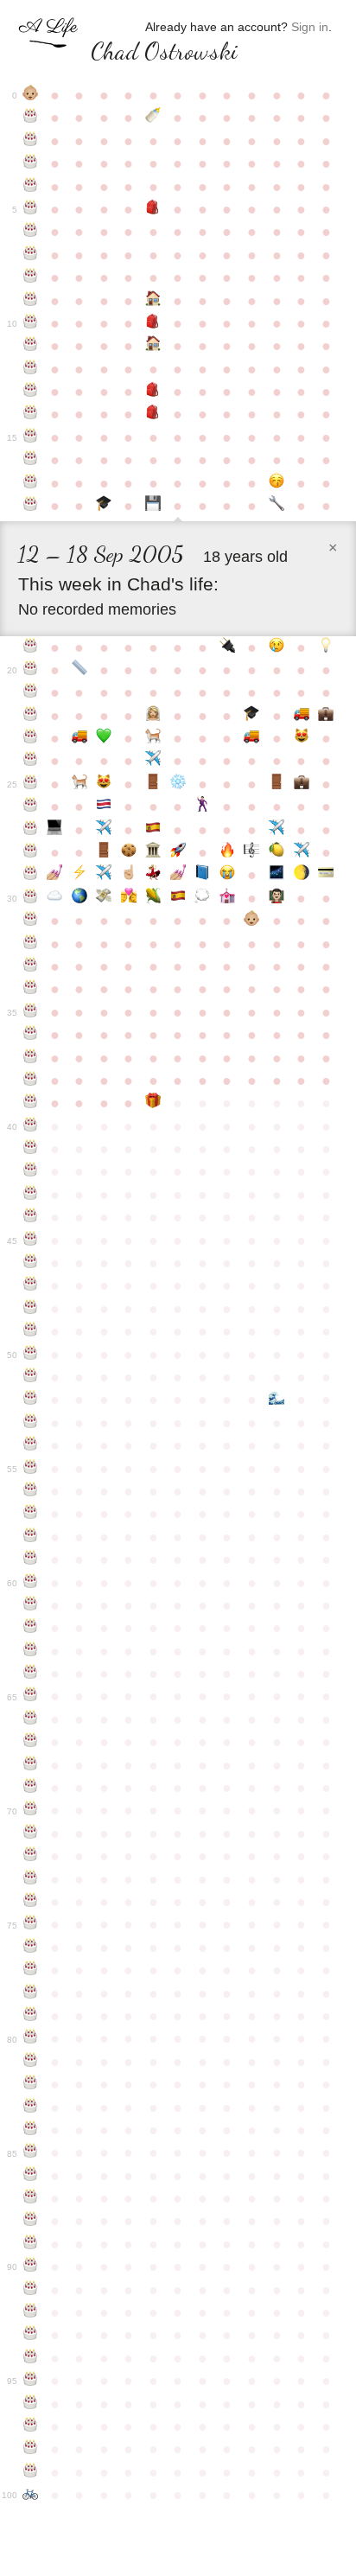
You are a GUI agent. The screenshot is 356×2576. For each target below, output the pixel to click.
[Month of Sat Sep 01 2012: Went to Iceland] (178, 784)
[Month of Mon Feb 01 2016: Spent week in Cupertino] (301, 852)
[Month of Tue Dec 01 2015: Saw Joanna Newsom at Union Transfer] (252, 852)
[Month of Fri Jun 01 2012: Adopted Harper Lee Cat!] (104, 784)
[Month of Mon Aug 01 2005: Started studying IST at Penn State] (153, 506)
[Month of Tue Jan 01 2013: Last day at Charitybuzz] (277, 784)
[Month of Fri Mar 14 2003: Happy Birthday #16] (31, 460)
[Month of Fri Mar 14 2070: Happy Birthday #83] (31, 2107)
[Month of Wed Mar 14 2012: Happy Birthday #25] (31, 784)
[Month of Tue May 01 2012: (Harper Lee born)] (80, 784)
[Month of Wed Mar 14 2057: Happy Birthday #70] (31, 1810)
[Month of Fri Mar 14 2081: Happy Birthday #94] (31, 2358)
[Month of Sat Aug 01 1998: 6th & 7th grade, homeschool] (153, 346)
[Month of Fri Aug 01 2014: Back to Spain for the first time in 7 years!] (153, 830)
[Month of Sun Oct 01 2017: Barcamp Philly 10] (203, 898)
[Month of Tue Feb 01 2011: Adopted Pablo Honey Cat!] (301, 738)
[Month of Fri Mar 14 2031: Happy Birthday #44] (31, 1217)
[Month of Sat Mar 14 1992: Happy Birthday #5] (31, 209)
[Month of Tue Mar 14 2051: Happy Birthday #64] (31, 1674)
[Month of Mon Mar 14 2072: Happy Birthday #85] (31, 2152)
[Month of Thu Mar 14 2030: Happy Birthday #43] (31, 1195)
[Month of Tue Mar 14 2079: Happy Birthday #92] (31, 2312)
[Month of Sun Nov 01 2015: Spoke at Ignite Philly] (228, 852)
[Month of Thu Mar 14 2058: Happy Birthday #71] (31, 1833)
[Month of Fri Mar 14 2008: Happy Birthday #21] (31, 692)
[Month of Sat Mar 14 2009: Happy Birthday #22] (31, 716)
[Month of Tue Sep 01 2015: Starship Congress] (178, 852)
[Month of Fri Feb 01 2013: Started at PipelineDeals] (301, 784)
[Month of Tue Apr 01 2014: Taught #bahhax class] (55, 830)
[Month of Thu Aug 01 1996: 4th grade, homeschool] (153, 301)
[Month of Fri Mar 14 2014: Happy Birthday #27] (31, 830)
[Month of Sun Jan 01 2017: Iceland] (277, 875)
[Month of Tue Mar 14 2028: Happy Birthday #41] (31, 1149)
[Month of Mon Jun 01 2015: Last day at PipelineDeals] (104, 852)
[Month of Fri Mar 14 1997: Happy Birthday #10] (31, 323)
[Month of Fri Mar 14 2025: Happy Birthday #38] (31, 1081)
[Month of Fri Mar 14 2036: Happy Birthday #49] (31, 1331)
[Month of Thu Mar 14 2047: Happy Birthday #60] (31, 1583)
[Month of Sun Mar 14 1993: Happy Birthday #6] (31, 232)
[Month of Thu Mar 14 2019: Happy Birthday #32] (31, 944)
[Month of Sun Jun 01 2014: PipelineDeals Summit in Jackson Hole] (104, 830)
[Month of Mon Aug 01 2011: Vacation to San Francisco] (153, 761)
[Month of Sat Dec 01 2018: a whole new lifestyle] (252, 921)
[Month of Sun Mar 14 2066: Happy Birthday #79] (31, 2016)
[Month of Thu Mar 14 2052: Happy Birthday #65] (31, 1696)
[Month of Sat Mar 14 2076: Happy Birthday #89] (31, 2244)
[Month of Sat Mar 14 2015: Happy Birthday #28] (31, 852)
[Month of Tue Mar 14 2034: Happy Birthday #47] (31, 1285)
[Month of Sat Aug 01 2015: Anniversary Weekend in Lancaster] (153, 852)
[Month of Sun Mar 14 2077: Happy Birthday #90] (31, 2267)
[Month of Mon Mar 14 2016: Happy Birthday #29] (31, 875)
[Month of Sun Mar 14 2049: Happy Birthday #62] (31, 1628)
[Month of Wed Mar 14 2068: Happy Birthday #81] (31, 2062)
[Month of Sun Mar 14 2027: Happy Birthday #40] (31, 1126)
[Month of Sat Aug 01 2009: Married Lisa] (153, 716)
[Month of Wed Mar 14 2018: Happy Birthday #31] (31, 921)
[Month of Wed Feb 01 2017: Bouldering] (301, 875)
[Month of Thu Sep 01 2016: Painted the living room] (178, 875)
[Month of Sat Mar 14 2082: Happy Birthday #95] (31, 2381)
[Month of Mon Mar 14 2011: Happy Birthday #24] (31, 761)
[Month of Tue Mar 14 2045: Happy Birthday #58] (31, 1537)
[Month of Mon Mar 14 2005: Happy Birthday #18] (31, 506)
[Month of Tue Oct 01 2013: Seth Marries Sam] (203, 807)
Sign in (310, 27)
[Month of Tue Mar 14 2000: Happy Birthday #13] (31, 392)
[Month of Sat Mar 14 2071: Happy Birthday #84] (31, 2130)
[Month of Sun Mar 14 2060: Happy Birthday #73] (31, 1879)
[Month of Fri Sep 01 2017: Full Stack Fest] (178, 898)
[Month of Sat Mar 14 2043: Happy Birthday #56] (31, 1491)
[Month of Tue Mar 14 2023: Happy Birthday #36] (31, 1035)
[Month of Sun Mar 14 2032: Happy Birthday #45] (31, 1240)
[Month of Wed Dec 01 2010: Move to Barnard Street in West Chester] (252, 738)
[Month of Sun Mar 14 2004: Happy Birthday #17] (31, 483)
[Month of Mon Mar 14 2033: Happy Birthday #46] (31, 1263)
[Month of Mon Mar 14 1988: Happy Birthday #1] (31, 118)
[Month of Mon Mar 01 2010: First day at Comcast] (326, 716)
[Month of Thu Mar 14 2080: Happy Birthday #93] (31, 2335)
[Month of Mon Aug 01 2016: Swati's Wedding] (153, 875)
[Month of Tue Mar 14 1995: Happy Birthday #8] (31, 277)
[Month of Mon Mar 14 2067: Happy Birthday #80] (31, 2038)
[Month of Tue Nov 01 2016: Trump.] (228, 875)
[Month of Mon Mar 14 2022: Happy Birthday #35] (31, 1012)
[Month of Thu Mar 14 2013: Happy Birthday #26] (31, 807)
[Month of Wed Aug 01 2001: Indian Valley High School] (153, 414)
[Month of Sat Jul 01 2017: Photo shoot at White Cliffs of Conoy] (129, 898)
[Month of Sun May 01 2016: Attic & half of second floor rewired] (80, 875)
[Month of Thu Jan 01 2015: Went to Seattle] (277, 830)
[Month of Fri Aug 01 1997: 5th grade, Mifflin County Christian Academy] (153, 323)
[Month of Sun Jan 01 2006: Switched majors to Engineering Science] (277, 506)
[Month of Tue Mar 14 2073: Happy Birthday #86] (31, 2176)
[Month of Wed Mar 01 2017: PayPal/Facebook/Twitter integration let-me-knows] (326, 875)
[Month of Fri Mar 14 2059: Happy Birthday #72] (31, 1856)
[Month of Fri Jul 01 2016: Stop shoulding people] (129, 875)
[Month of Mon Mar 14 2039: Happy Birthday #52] (31, 1400)
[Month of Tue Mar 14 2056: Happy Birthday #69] (31, 1788)
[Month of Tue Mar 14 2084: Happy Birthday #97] (31, 2426)
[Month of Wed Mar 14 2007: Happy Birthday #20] (31, 670)
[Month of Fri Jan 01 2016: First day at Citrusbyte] (277, 852)
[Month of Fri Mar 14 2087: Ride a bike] (31, 2495)
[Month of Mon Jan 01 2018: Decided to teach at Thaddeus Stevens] (277, 898)
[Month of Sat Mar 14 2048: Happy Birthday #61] (31, 1605)
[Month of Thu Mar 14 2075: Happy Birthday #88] (31, 2221)
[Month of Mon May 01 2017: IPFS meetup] (80, 898)
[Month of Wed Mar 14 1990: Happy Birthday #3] (31, 163)
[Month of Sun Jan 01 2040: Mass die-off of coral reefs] (277, 1400)
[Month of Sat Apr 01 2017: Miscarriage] (55, 898)
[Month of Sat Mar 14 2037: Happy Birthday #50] (31, 1355)
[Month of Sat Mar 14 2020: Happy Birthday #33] (31, 966)
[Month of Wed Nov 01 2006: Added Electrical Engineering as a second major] (228, 647)
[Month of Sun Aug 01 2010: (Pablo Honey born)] (153, 738)
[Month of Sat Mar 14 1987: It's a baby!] (31, 95)
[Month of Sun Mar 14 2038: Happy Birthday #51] (31, 1377)
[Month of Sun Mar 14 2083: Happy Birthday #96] (31, 2404)
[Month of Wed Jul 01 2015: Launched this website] (129, 852)
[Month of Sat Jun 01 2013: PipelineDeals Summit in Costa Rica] (104, 807)
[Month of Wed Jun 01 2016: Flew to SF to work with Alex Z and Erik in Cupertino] (104, 875)
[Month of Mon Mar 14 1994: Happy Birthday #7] (31, 255)
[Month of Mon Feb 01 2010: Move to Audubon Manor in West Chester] (301, 716)
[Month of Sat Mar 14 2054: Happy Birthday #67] (31, 1742)
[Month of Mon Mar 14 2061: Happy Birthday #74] (31, 1902)
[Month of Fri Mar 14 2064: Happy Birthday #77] (31, 1970)
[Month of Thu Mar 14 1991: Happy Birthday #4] (31, 187)
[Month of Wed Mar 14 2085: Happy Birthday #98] (31, 2449)
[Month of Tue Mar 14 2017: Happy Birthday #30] (31, 898)
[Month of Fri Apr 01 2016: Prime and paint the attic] (55, 875)
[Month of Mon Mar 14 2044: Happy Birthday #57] (31, 1514)
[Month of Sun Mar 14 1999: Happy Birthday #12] (31, 369)
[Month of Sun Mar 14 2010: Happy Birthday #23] (31, 738)
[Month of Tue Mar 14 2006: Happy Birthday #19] (31, 647)
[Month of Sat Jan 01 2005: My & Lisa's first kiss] (277, 483)
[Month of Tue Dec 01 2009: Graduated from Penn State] (252, 716)
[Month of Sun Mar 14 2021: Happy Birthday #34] (31, 989)
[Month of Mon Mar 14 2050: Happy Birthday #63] (31, 1651)
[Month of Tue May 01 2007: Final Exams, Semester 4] (80, 670)
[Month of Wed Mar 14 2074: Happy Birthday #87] (31, 2198)
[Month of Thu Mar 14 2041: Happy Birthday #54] (31, 1445)
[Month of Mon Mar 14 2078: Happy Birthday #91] (31, 2290)
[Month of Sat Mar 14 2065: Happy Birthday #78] (31, 1993)
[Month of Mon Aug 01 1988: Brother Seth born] (153, 118)
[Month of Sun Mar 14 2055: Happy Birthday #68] (31, 1765)
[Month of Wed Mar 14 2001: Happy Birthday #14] (31, 414)
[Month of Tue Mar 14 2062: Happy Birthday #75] (31, 1924)
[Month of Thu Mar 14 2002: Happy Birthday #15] (31, 437)
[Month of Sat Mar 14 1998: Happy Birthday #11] (31, 346)
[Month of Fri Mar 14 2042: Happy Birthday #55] (31, 1469)
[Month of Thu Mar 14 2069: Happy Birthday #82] (31, 2084)
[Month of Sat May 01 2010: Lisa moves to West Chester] (80, 738)
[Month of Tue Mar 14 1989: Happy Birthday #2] (31, 141)
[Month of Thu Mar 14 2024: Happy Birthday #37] (31, 1058)
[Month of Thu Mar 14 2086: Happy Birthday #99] (31, 2472)
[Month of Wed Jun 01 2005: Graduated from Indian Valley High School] (104, 506)
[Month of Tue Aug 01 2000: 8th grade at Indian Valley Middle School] (153, 392)
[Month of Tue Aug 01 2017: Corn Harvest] (153, 898)
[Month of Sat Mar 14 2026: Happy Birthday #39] (31, 1103)
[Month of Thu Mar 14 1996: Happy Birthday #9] (31, 301)
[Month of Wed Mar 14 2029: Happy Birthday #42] (31, 1171)
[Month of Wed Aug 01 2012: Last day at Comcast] (153, 784)
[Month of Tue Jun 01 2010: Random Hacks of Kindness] (104, 738)
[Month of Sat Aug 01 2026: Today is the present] (153, 1103)
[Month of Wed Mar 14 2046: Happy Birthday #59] (31, 1559)
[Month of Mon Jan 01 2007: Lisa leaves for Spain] (277, 647)
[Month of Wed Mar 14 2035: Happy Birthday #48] (31, 1309)
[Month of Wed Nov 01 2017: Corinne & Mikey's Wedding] (228, 898)
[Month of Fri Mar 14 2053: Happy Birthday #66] (31, 1719)
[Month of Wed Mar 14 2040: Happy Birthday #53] (31, 1423)
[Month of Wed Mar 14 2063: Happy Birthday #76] (31, 1948)
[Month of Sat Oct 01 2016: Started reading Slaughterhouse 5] (203, 875)
